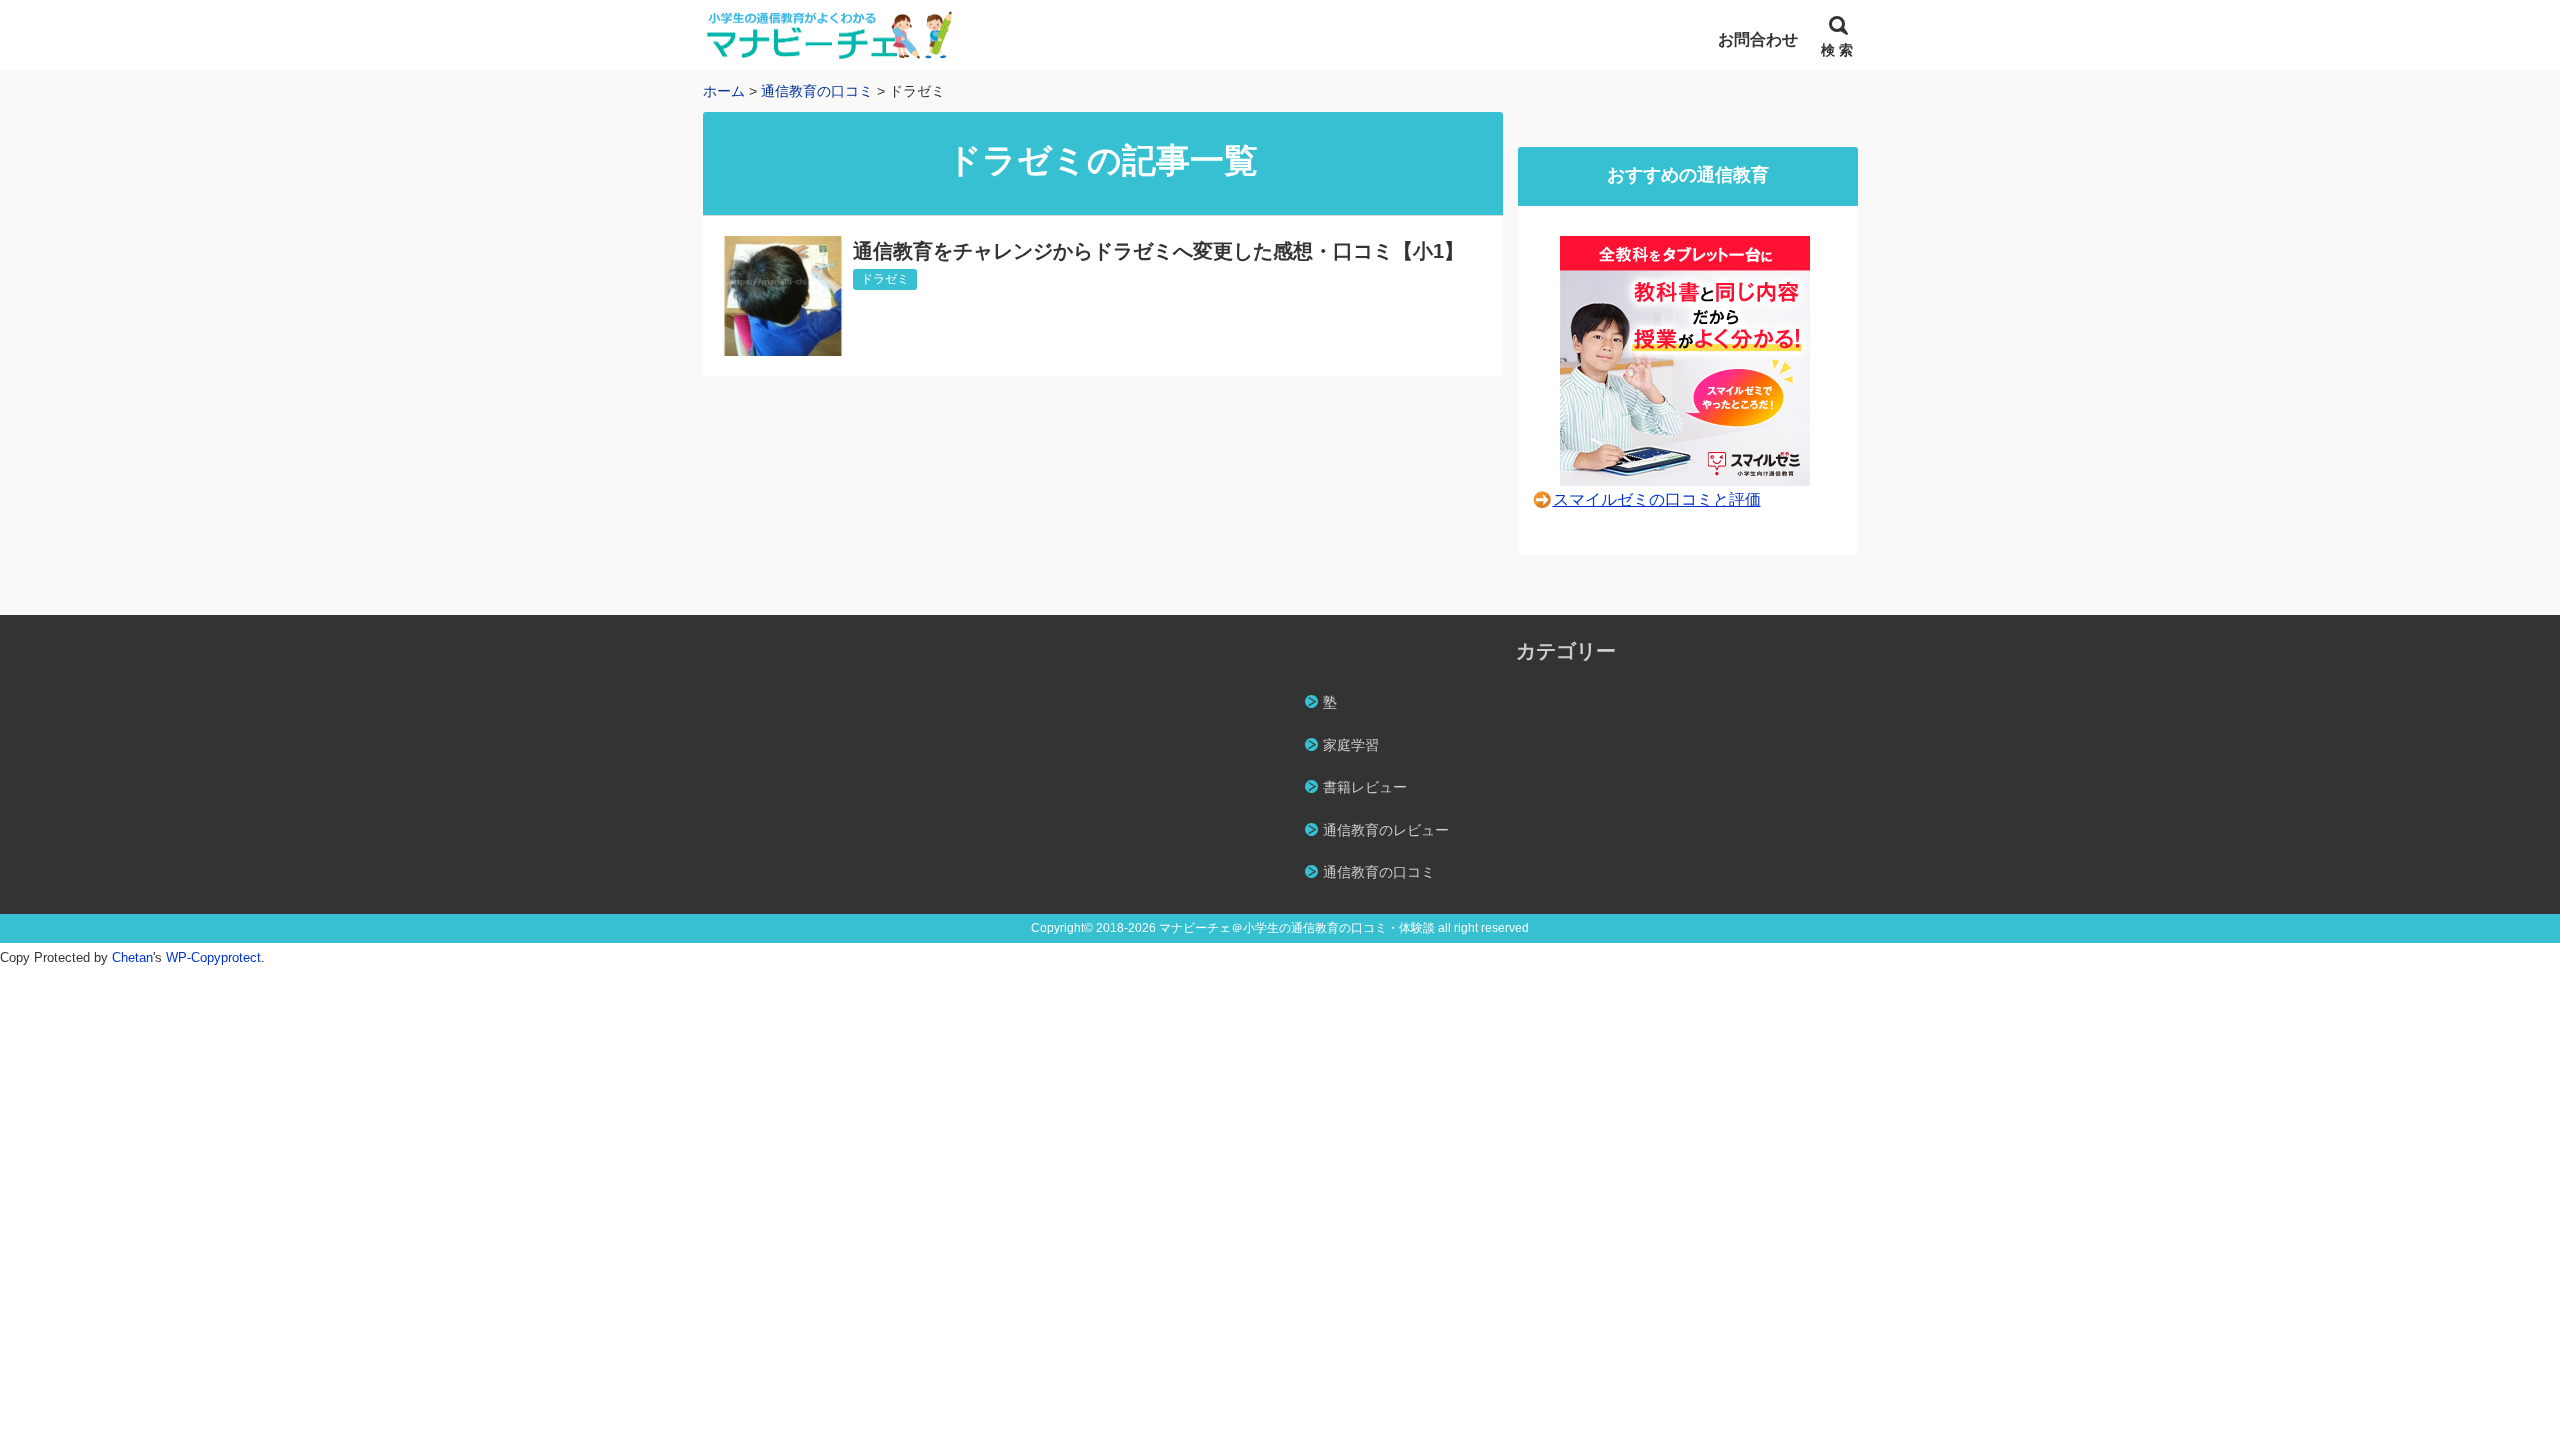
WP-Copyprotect (213, 957)
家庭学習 (1351, 745)
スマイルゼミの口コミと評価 (1657, 499)
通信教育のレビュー (1386, 830)
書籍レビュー (1365, 787)
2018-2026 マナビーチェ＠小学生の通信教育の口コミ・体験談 (1265, 928)
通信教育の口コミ (1379, 872)
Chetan (132, 957)
